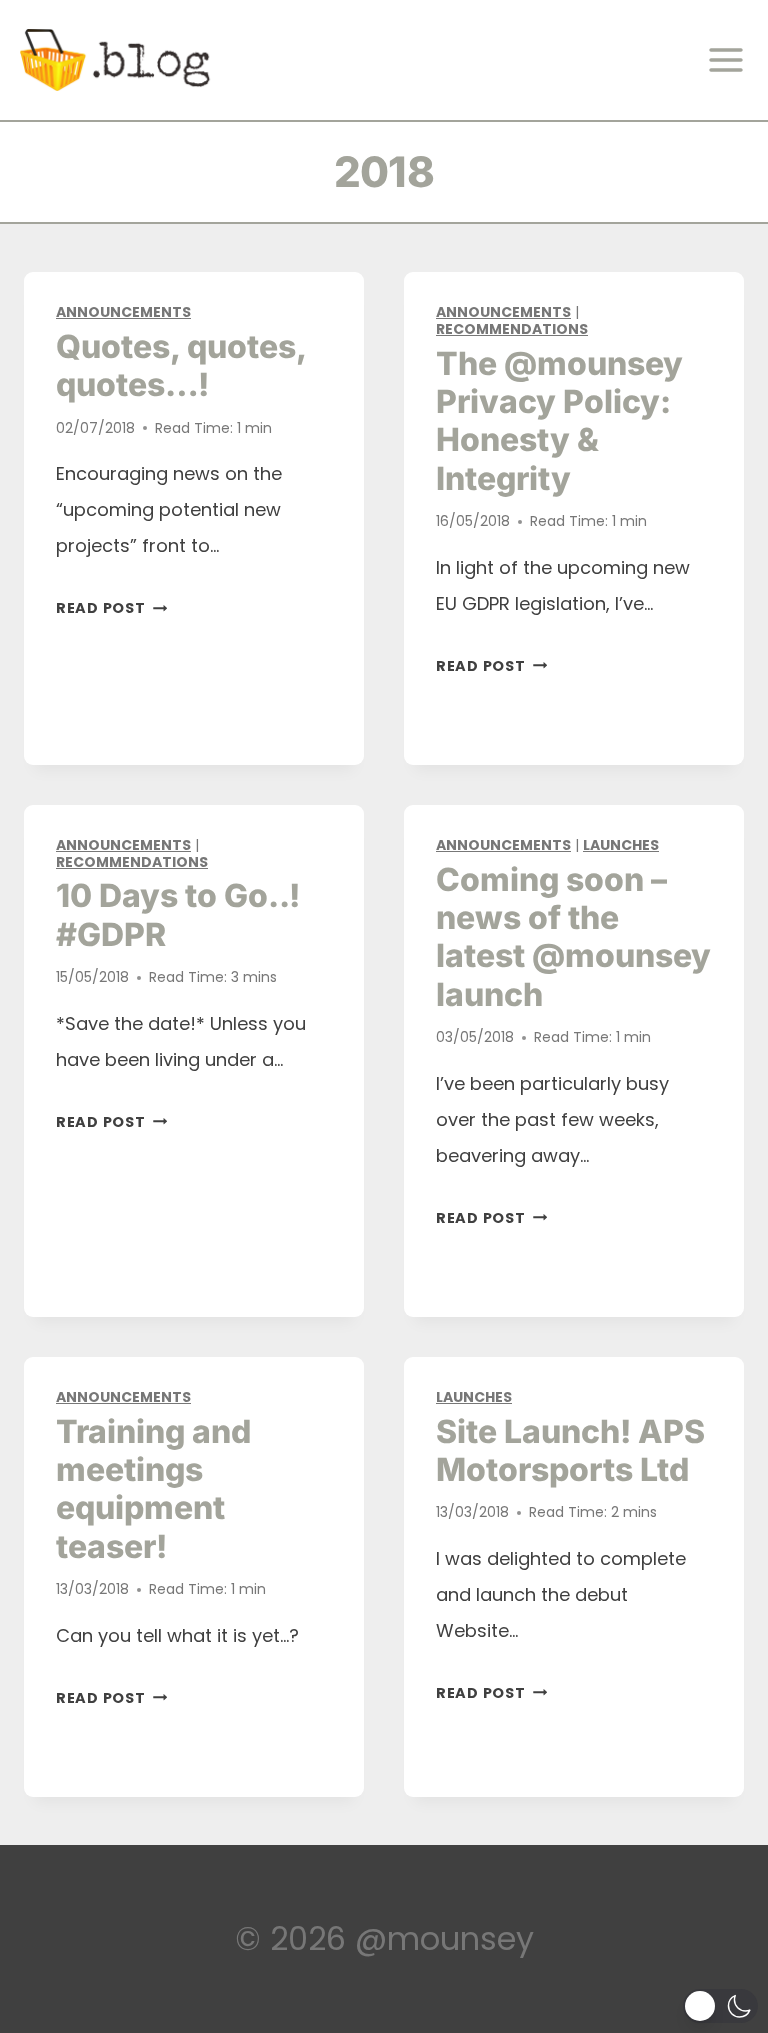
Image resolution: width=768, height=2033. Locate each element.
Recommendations (512, 329)
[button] (720, 2006)
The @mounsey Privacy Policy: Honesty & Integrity (559, 421)
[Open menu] (732, 60)
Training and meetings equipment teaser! (153, 1489)
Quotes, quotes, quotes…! (181, 365)
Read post (111, 608)
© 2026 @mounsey (384, 1938)
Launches (621, 845)
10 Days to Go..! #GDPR (178, 914)
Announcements (123, 312)
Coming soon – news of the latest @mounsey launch (573, 937)
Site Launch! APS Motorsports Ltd (570, 1450)
